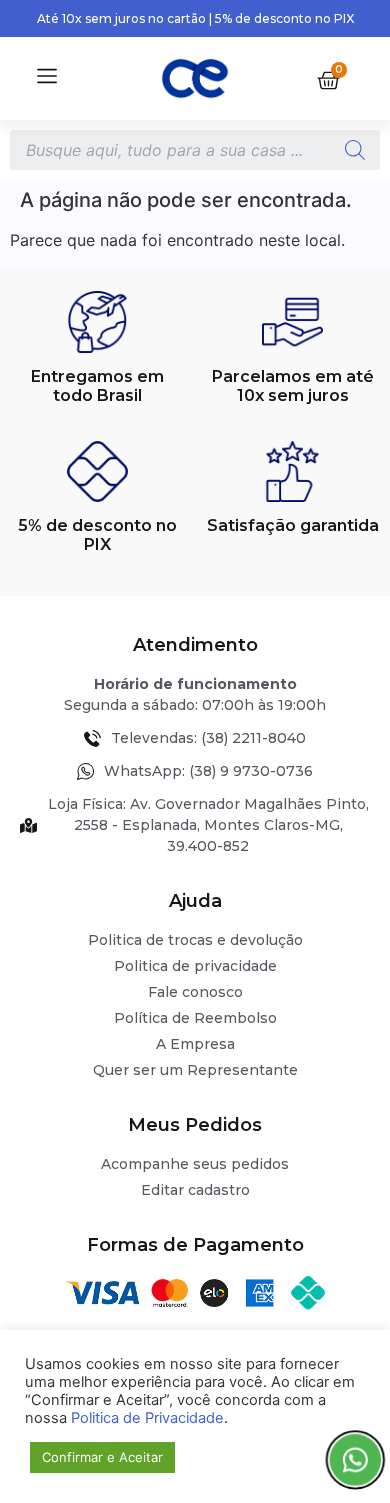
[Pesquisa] (355, 150)
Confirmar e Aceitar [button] (102, 1457)
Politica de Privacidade (147, 1418)
